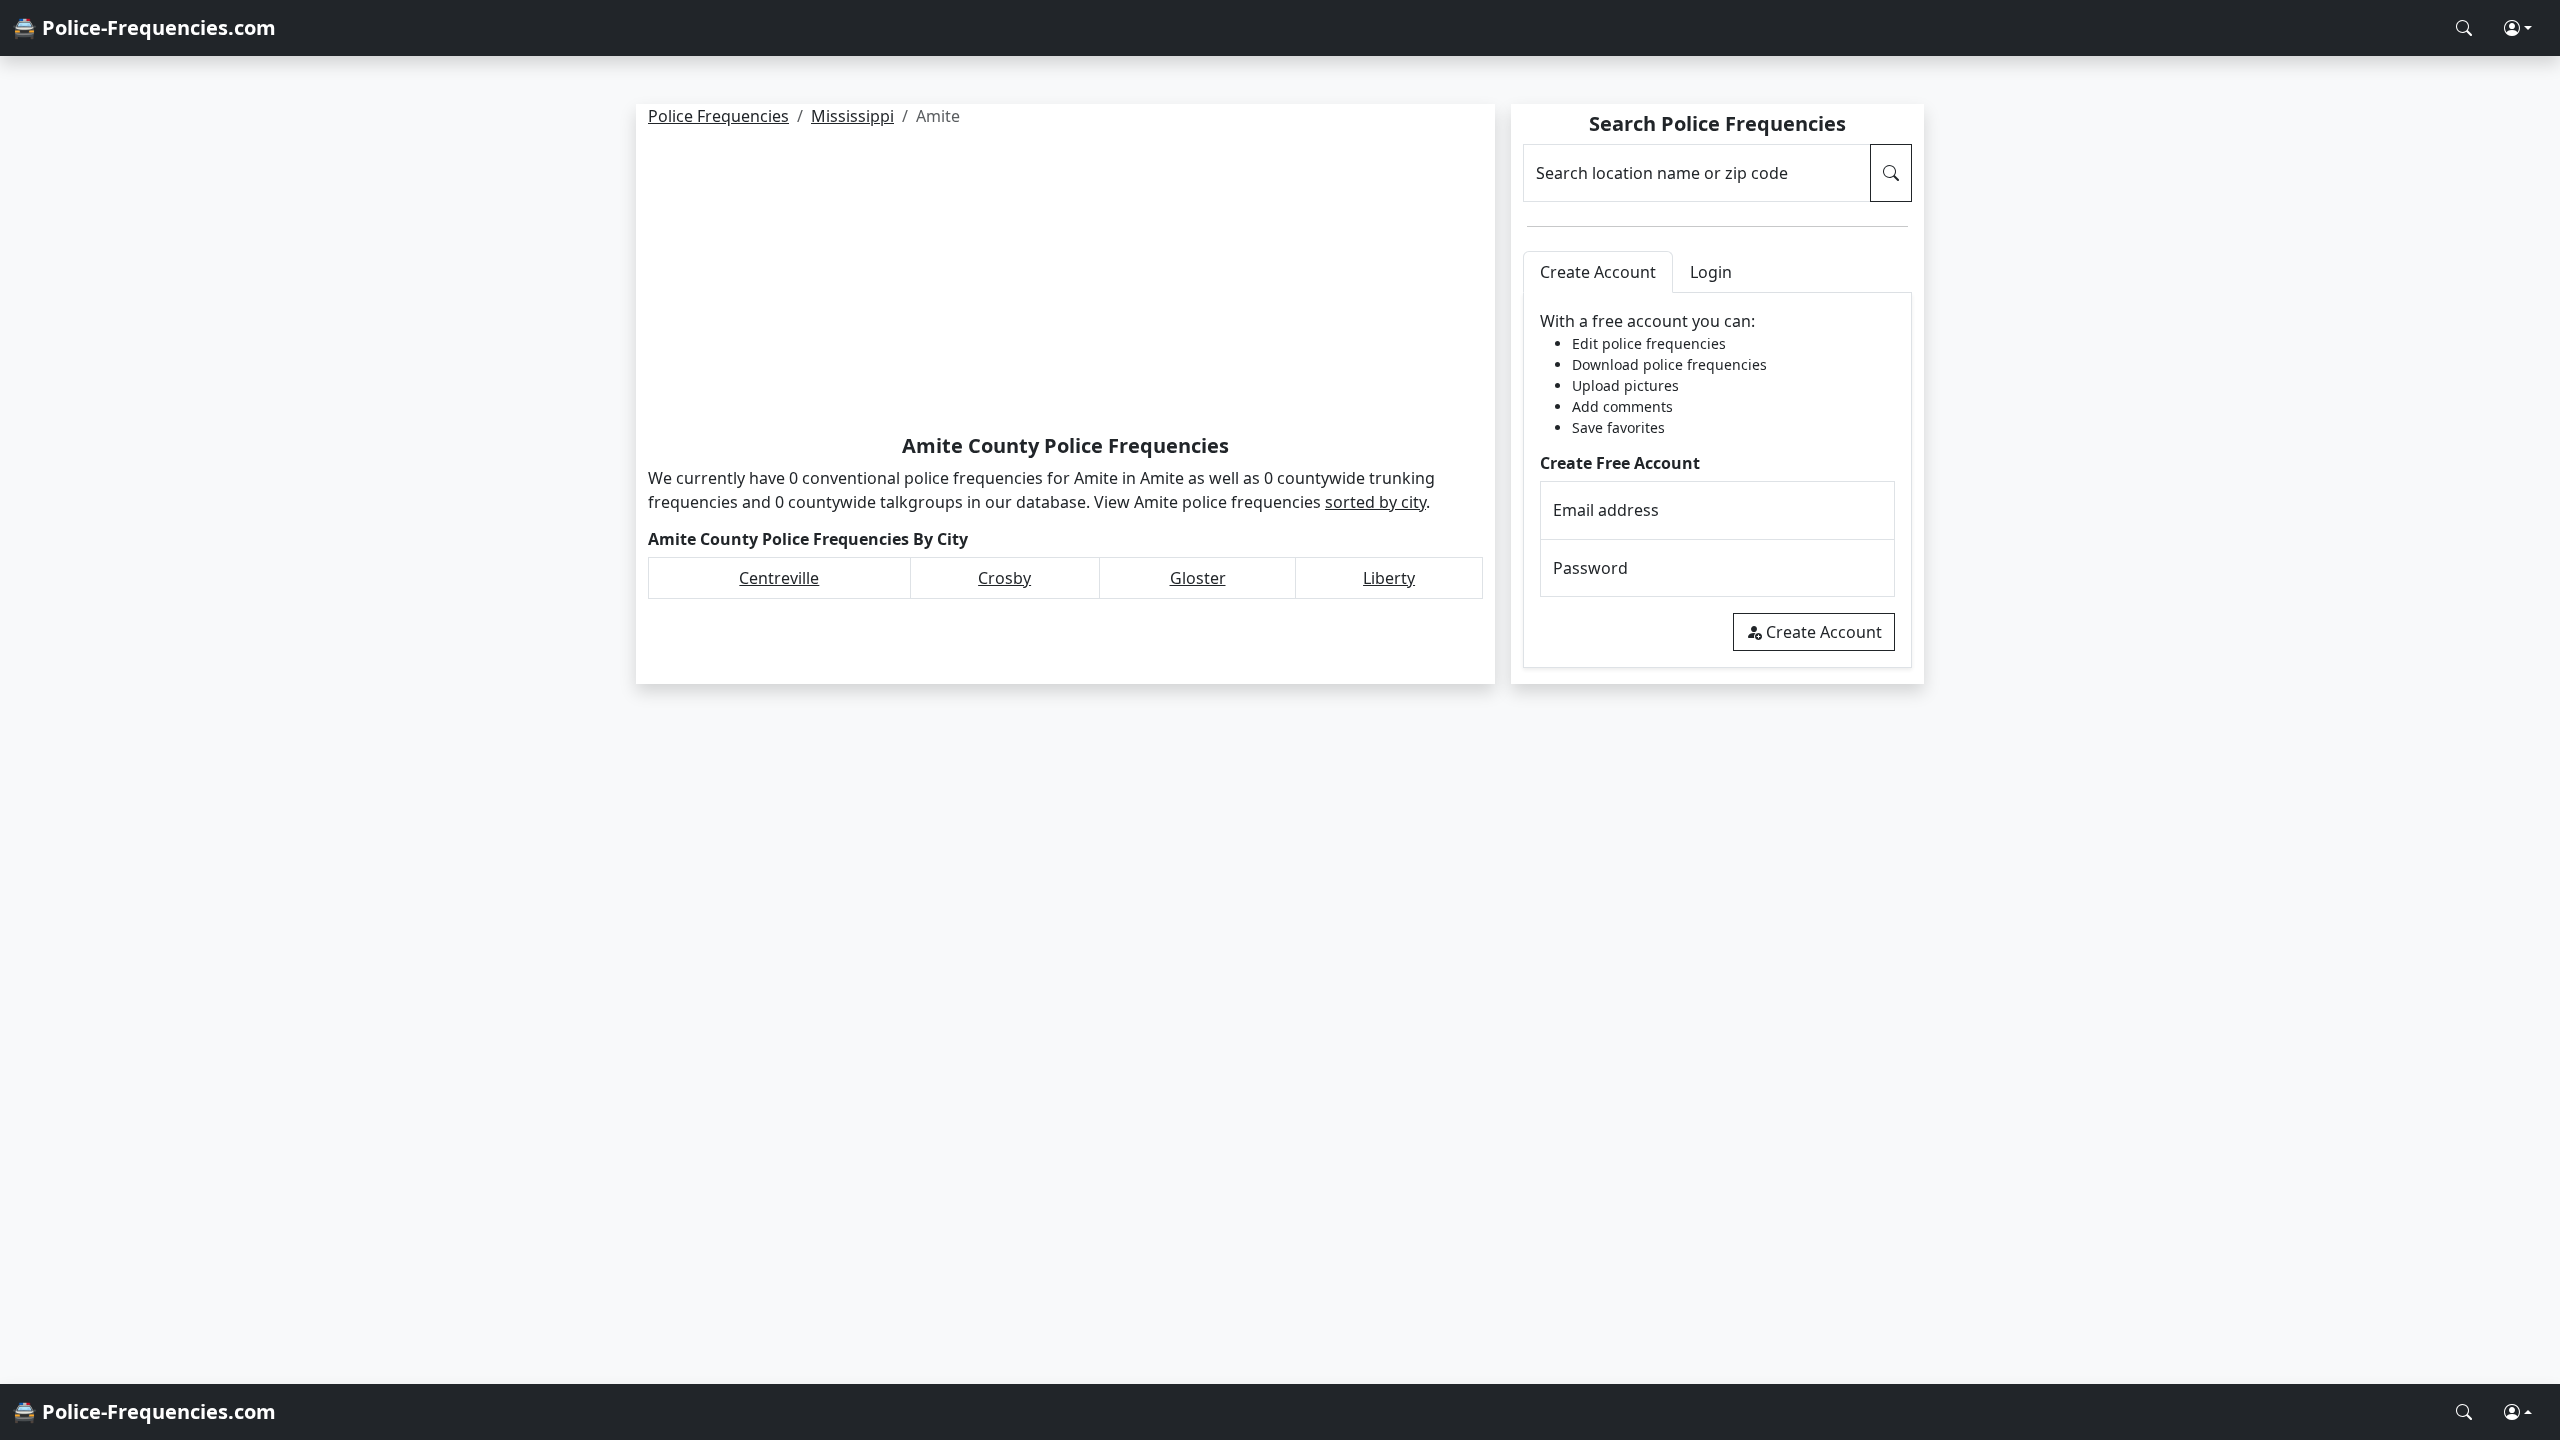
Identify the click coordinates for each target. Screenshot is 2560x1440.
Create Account (1824, 632)
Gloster (1198, 578)
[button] (2518, 28)
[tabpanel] (1717, 480)
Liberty (1389, 578)
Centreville (779, 578)
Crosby (1004, 578)
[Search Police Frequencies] (2464, 28)
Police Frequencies (718, 116)
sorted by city (1375, 502)
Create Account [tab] (1598, 272)
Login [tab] (1711, 272)
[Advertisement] (1065, 284)
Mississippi (852, 116)
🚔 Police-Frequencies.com (144, 27)
